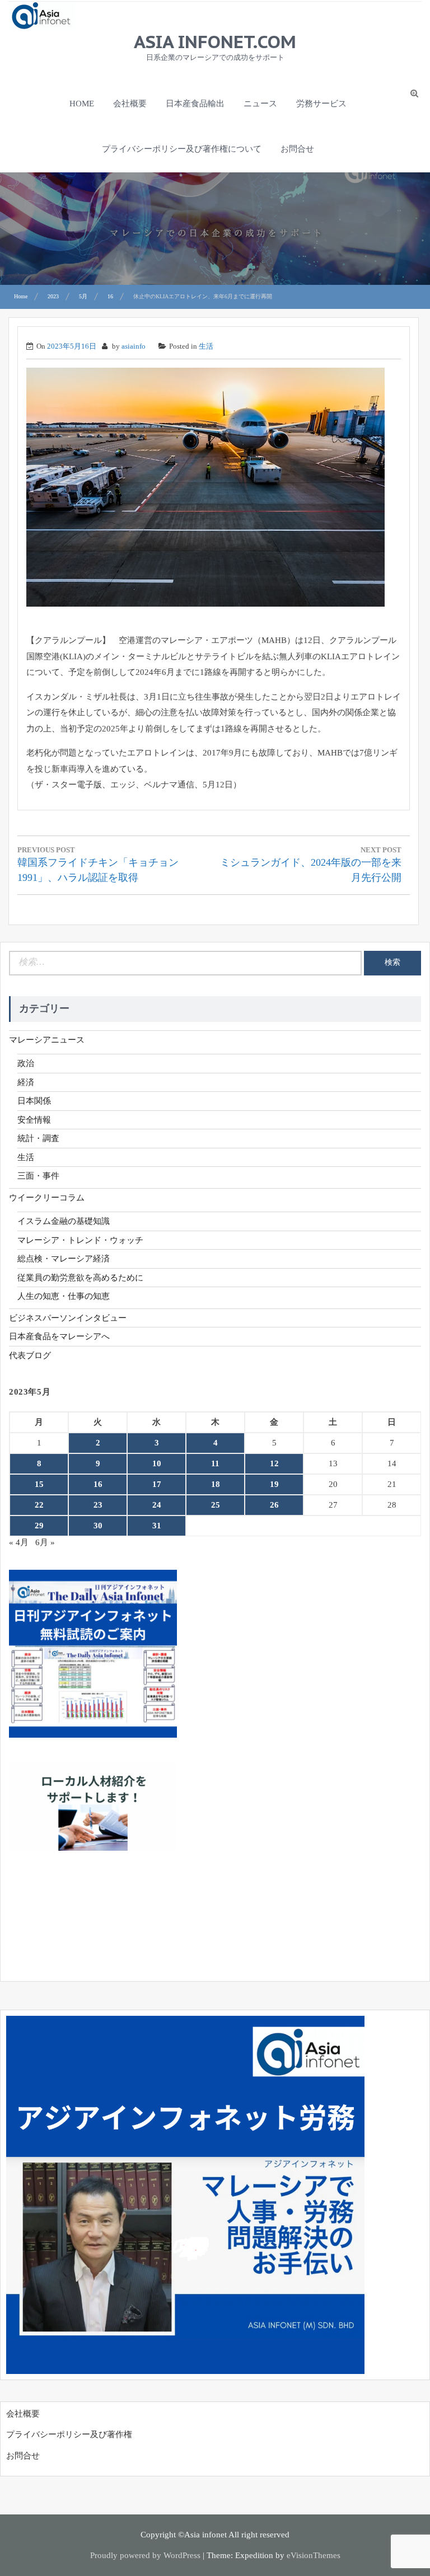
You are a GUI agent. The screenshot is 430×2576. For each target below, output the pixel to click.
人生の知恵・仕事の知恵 (64, 1296)
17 (157, 1484)
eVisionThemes (314, 2555)
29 (39, 1526)
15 (39, 1484)
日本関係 (34, 1101)
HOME (82, 104)
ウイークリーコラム (47, 1198)
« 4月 (19, 1542)
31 (157, 1526)
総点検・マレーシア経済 (64, 1259)
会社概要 (130, 104)
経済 (26, 1082)
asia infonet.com (215, 41)
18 (216, 1484)
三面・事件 (38, 1176)
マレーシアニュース (47, 1040)
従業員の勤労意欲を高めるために (80, 1278)
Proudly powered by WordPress (145, 2555)
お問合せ (297, 149)
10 (157, 1463)
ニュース (260, 104)
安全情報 (34, 1120)
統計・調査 (38, 1138)
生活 (206, 346)
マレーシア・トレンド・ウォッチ (80, 1240)
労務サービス (321, 104)
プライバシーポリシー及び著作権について (182, 149)
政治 (26, 1063)
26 (274, 1505)
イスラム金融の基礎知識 (64, 1221)
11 (215, 1463)
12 (274, 1463)
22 (39, 1505)
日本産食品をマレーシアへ (59, 1336)
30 (98, 1526)
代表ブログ (30, 1355)
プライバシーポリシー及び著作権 (69, 2434)
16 (98, 1484)
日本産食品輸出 (195, 104)
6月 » (45, 1542)
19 (274, 1484)
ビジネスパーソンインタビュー (68, 1318)
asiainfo (134, 346)
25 (216, 1505)
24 (157, 1505)
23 (98, 1505)
